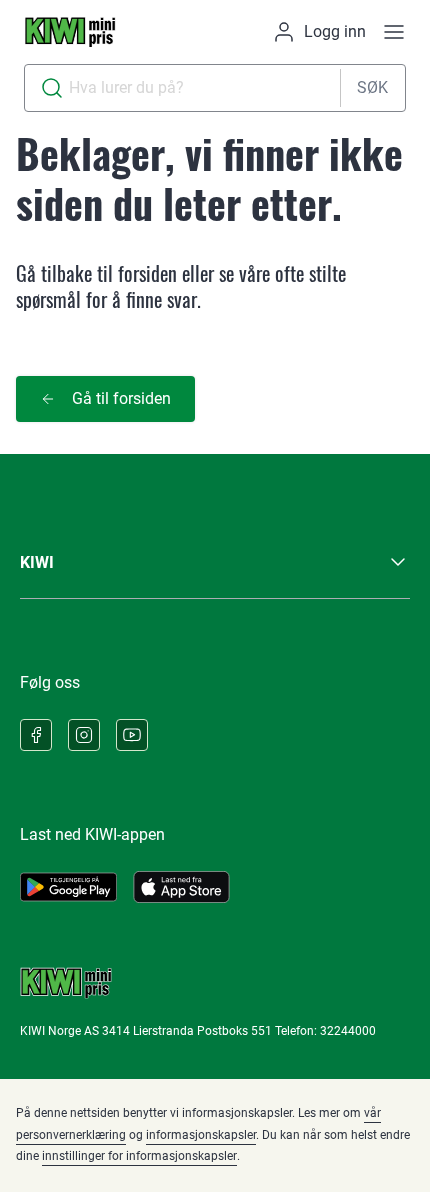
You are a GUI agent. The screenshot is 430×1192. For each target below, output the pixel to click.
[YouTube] (132, 735)
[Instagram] (84, 735)
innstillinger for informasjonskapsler (139, 1156)
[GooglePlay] (68, 887)
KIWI (37, 562)
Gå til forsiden (121, 398)
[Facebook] (36, 735)
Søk (372, 87)
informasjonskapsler (201, 1135)
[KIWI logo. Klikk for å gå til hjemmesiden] (70, 32)
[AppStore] (181, 887)
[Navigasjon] (394, 32)
